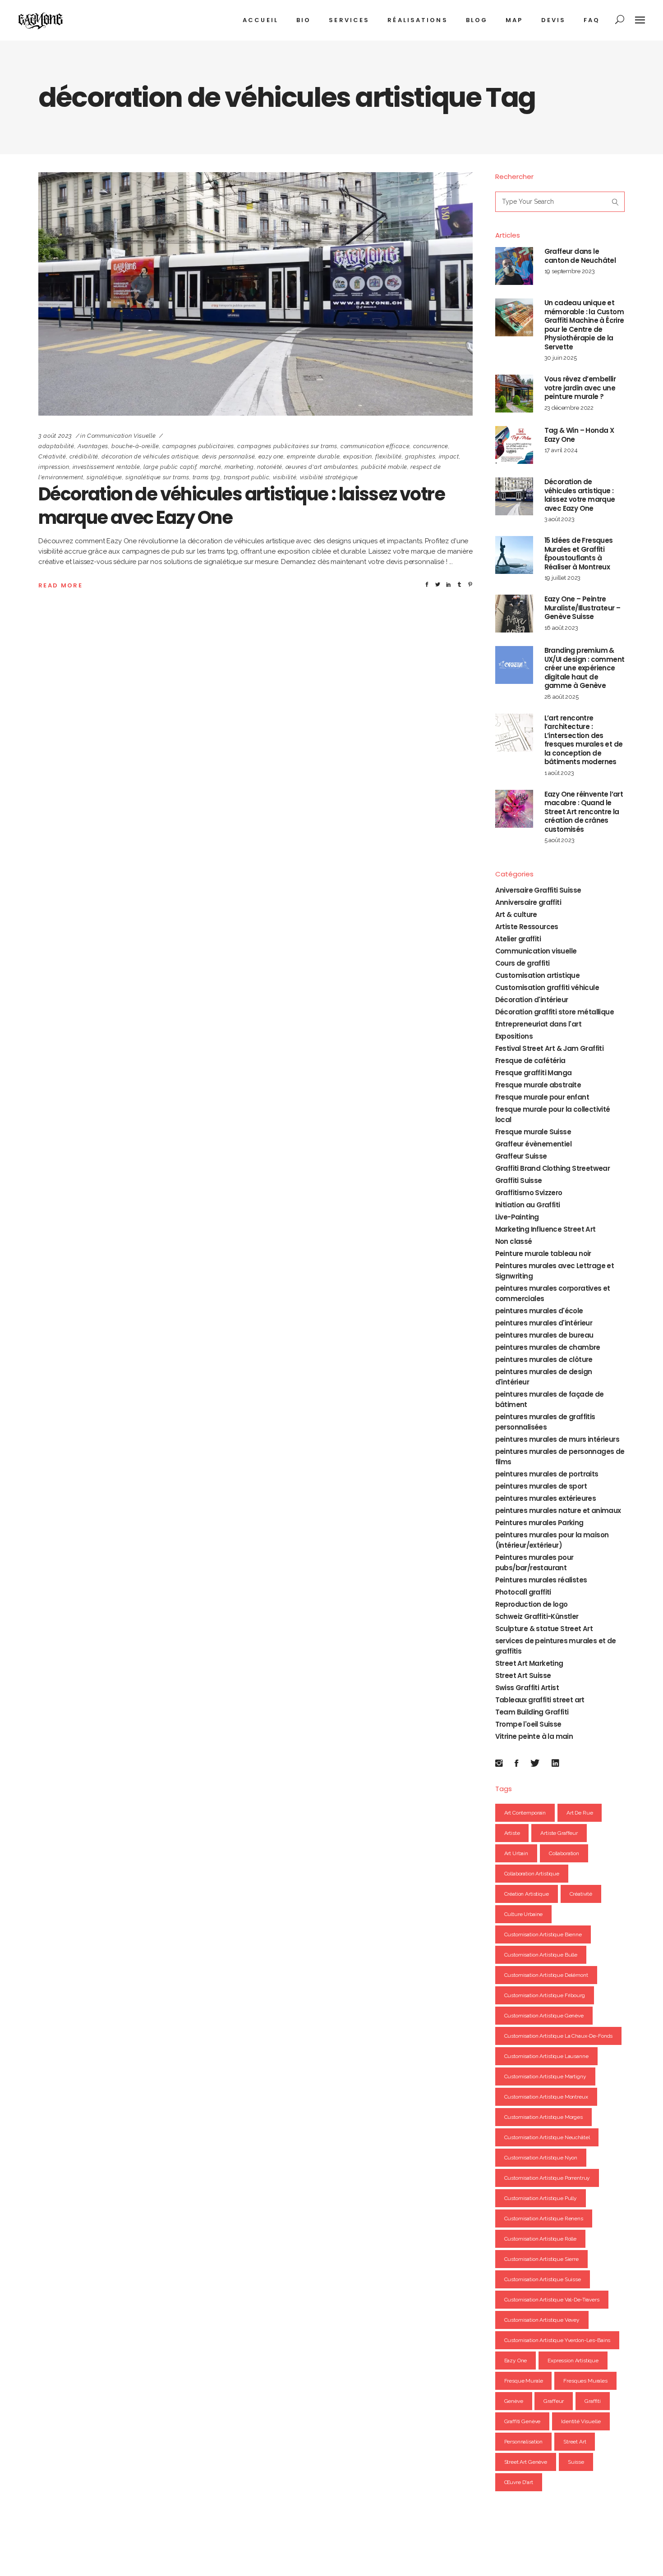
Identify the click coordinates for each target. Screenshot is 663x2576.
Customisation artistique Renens (544, 2218)
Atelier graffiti (518, 939)
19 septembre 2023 (570, 271)
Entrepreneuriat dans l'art (538, 1024)
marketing (239, 467)
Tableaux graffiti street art (540, 1700)
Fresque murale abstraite (538, 1085)
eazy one (271, 456)
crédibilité (84, 456)
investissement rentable (106, 467)
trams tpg (207, 477)
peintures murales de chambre (548, 1347)
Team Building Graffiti (532, 1712)
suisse (576, 2462)
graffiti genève (523, 2421)
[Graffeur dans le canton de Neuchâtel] (514, 266)
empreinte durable (313, 456)
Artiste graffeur (559, 1833)
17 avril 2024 (561, 450)
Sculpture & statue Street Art (544, 1629)
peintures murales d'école (539, 1311)
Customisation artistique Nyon (541, 2158)
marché (211, 467)
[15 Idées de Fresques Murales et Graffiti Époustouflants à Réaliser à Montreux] (514, 555)
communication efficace (375, 446)
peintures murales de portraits (547, 1474)
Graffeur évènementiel (533, 1144)
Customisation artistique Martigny (545, 2076)
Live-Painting (517, 1217)
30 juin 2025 (561, 358)
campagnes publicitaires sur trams (287, 446)
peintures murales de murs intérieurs (557, 1439)
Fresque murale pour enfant (542, 1097)
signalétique (104, 477)
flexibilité (388, 456)
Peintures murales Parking (539, 1523)
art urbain (516, 1853)
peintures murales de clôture (544, 1359)
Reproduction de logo (532, 1604)
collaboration (564, 1853)
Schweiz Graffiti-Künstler (537, 1616)
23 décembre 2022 (569, 408)
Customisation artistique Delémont (546, 1975)
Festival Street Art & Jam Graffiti (550, 1048)
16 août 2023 (561, 628)
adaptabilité (56, 446)
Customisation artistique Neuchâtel (547, 2137)
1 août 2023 (559, 773)
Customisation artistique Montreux (546, 2097)
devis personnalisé (229, 456)
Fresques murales (585, 2381)
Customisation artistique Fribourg (545, 1995)
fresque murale (524, 2381)
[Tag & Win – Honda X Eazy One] (514, 445)
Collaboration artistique (532, 1874)
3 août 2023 (55, 436)
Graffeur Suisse (521, 1156)
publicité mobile (384, 467)
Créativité (52, 456)
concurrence (431, 446)
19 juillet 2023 (563, 578)
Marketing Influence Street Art (546, 1229)
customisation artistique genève (544, 2016)
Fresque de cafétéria (530, 1061)
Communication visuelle (121, 436)
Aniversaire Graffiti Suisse (538, 890)
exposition (358, 456)
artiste (512, 1833)
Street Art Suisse (523, 1675)
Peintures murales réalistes (541, 1580)
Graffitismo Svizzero (529, 1193)
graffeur (554, 2401)
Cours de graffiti (523, 963)
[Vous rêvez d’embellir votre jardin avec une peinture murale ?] (514, 394)
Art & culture (516, 914)
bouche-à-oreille (135, 446)
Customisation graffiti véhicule (547, 988)
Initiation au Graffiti (528, 1205)
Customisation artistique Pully (541, 2198)
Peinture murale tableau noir (543, 1254)
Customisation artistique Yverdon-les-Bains (557, 2340)
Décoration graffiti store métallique (555, 1012)
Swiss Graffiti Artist (527, 1688)
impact (449, 456)
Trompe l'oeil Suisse (528, 1724)
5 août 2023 (559, 840)
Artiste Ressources (527, 927)
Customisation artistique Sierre (541, 2259)
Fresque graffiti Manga (534, 1073)
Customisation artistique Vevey (542, 2320)
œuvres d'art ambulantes (322, 467)
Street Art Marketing (529, 1663)
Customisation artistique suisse (543, 2279)
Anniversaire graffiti (528, 902)
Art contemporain (525, 1813)
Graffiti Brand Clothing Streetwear (553, 1168)
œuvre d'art (519, 2482)
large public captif (170, 467)
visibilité (285, 477)
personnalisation (524, 2442)
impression (54, 467)
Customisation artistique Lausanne (546, 2056)
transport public (246, 477)
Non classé (514, 1241)
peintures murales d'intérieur (544, 1323)
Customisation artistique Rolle (541, 2239)
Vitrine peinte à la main (534, 1736)
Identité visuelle (581, 2421)
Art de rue (580, 1813)
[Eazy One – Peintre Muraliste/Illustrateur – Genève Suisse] (514, 614)
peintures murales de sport (541, 1486)
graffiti (593, 2401)
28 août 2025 (562, 697)
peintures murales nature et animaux (558, 1510)
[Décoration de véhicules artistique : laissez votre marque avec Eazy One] (256, 294)
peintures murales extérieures (546, 1498)
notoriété (270, 467)
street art (575, 2442)
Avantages (93, 446)
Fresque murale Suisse (533, 1132)
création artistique (527, 1894)
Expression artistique (573, 2361)
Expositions (514, 1036)
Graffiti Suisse (519, 1180)
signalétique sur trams (157, 477)
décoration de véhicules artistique (150, 456)
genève (514, 2401)
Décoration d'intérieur (532, 1000)
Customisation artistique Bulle (541, 1955)
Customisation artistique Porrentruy (547, 2178)
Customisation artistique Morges (543, 2117)
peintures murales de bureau (544, 1335)
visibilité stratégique (329, 477)
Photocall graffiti (523, 1592)
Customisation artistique (538, 975)
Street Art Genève (526, 2462)
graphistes (420, 456)
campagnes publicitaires (198, 446)
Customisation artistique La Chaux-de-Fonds (559, 2036)
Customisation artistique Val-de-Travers (552, 2300)
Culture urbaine (524, 1914)
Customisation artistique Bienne (543, 1934)
